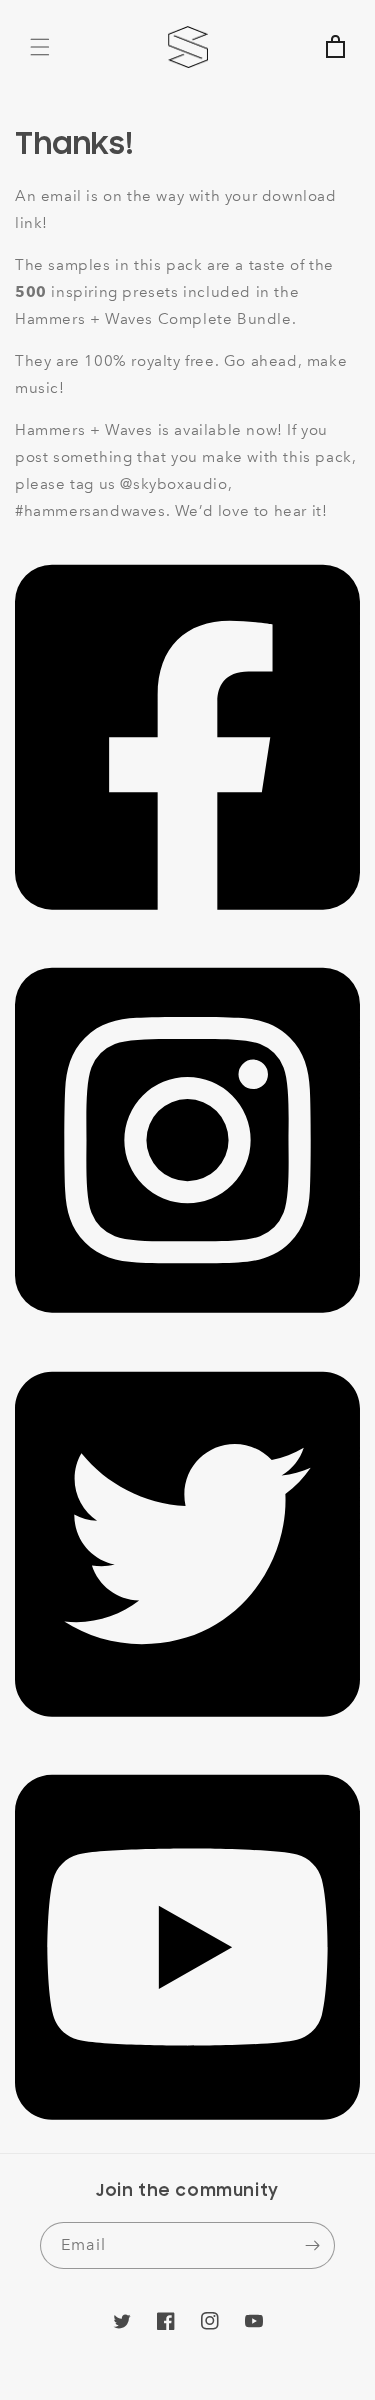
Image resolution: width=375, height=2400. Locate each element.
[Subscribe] (312, 2245)
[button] (40, 47)
